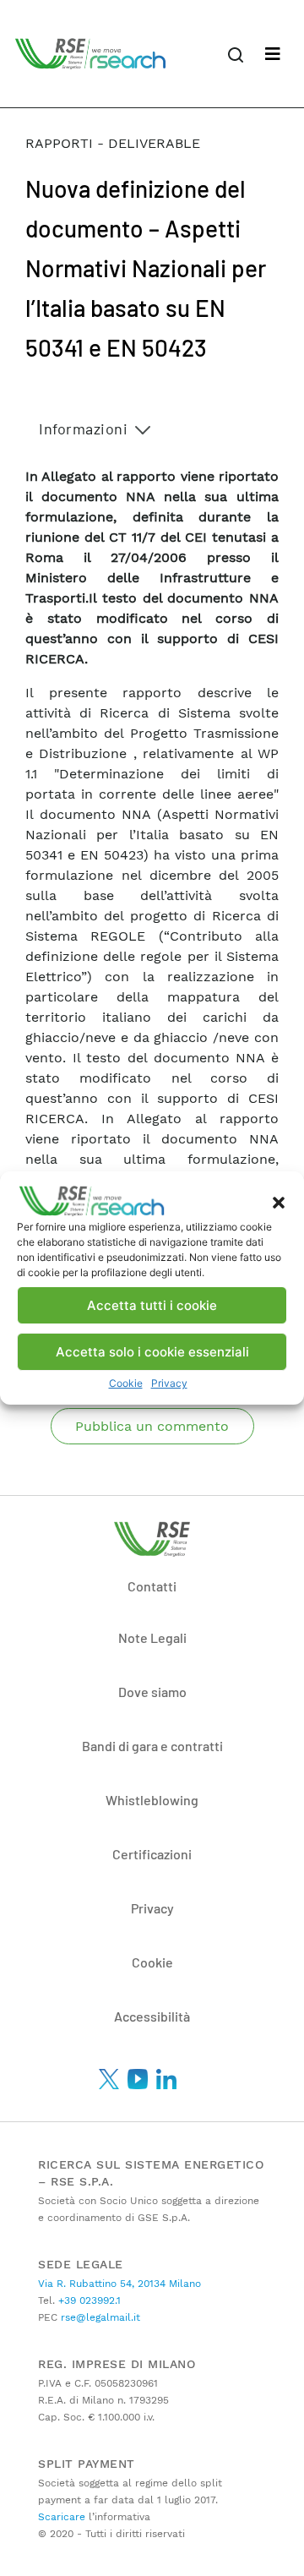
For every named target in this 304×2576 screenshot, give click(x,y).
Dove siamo (152, 1692)
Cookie (126, 1383)
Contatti (152, 1586)
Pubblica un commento (152, 1426)
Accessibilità (152, 2016)
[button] (279, 1201)
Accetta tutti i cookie (152, 1305)
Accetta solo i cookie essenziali (152, 1352)
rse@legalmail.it (99, 2317)
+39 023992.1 (88, 2300)
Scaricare (62, 2517)
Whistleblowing (152, 1800)
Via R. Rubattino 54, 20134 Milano (119, 2284)
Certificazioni (152, 1854)
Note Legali (152, 1637)
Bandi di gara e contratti (152, 1746)
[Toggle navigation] (273, 54)
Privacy (169, 1383)
